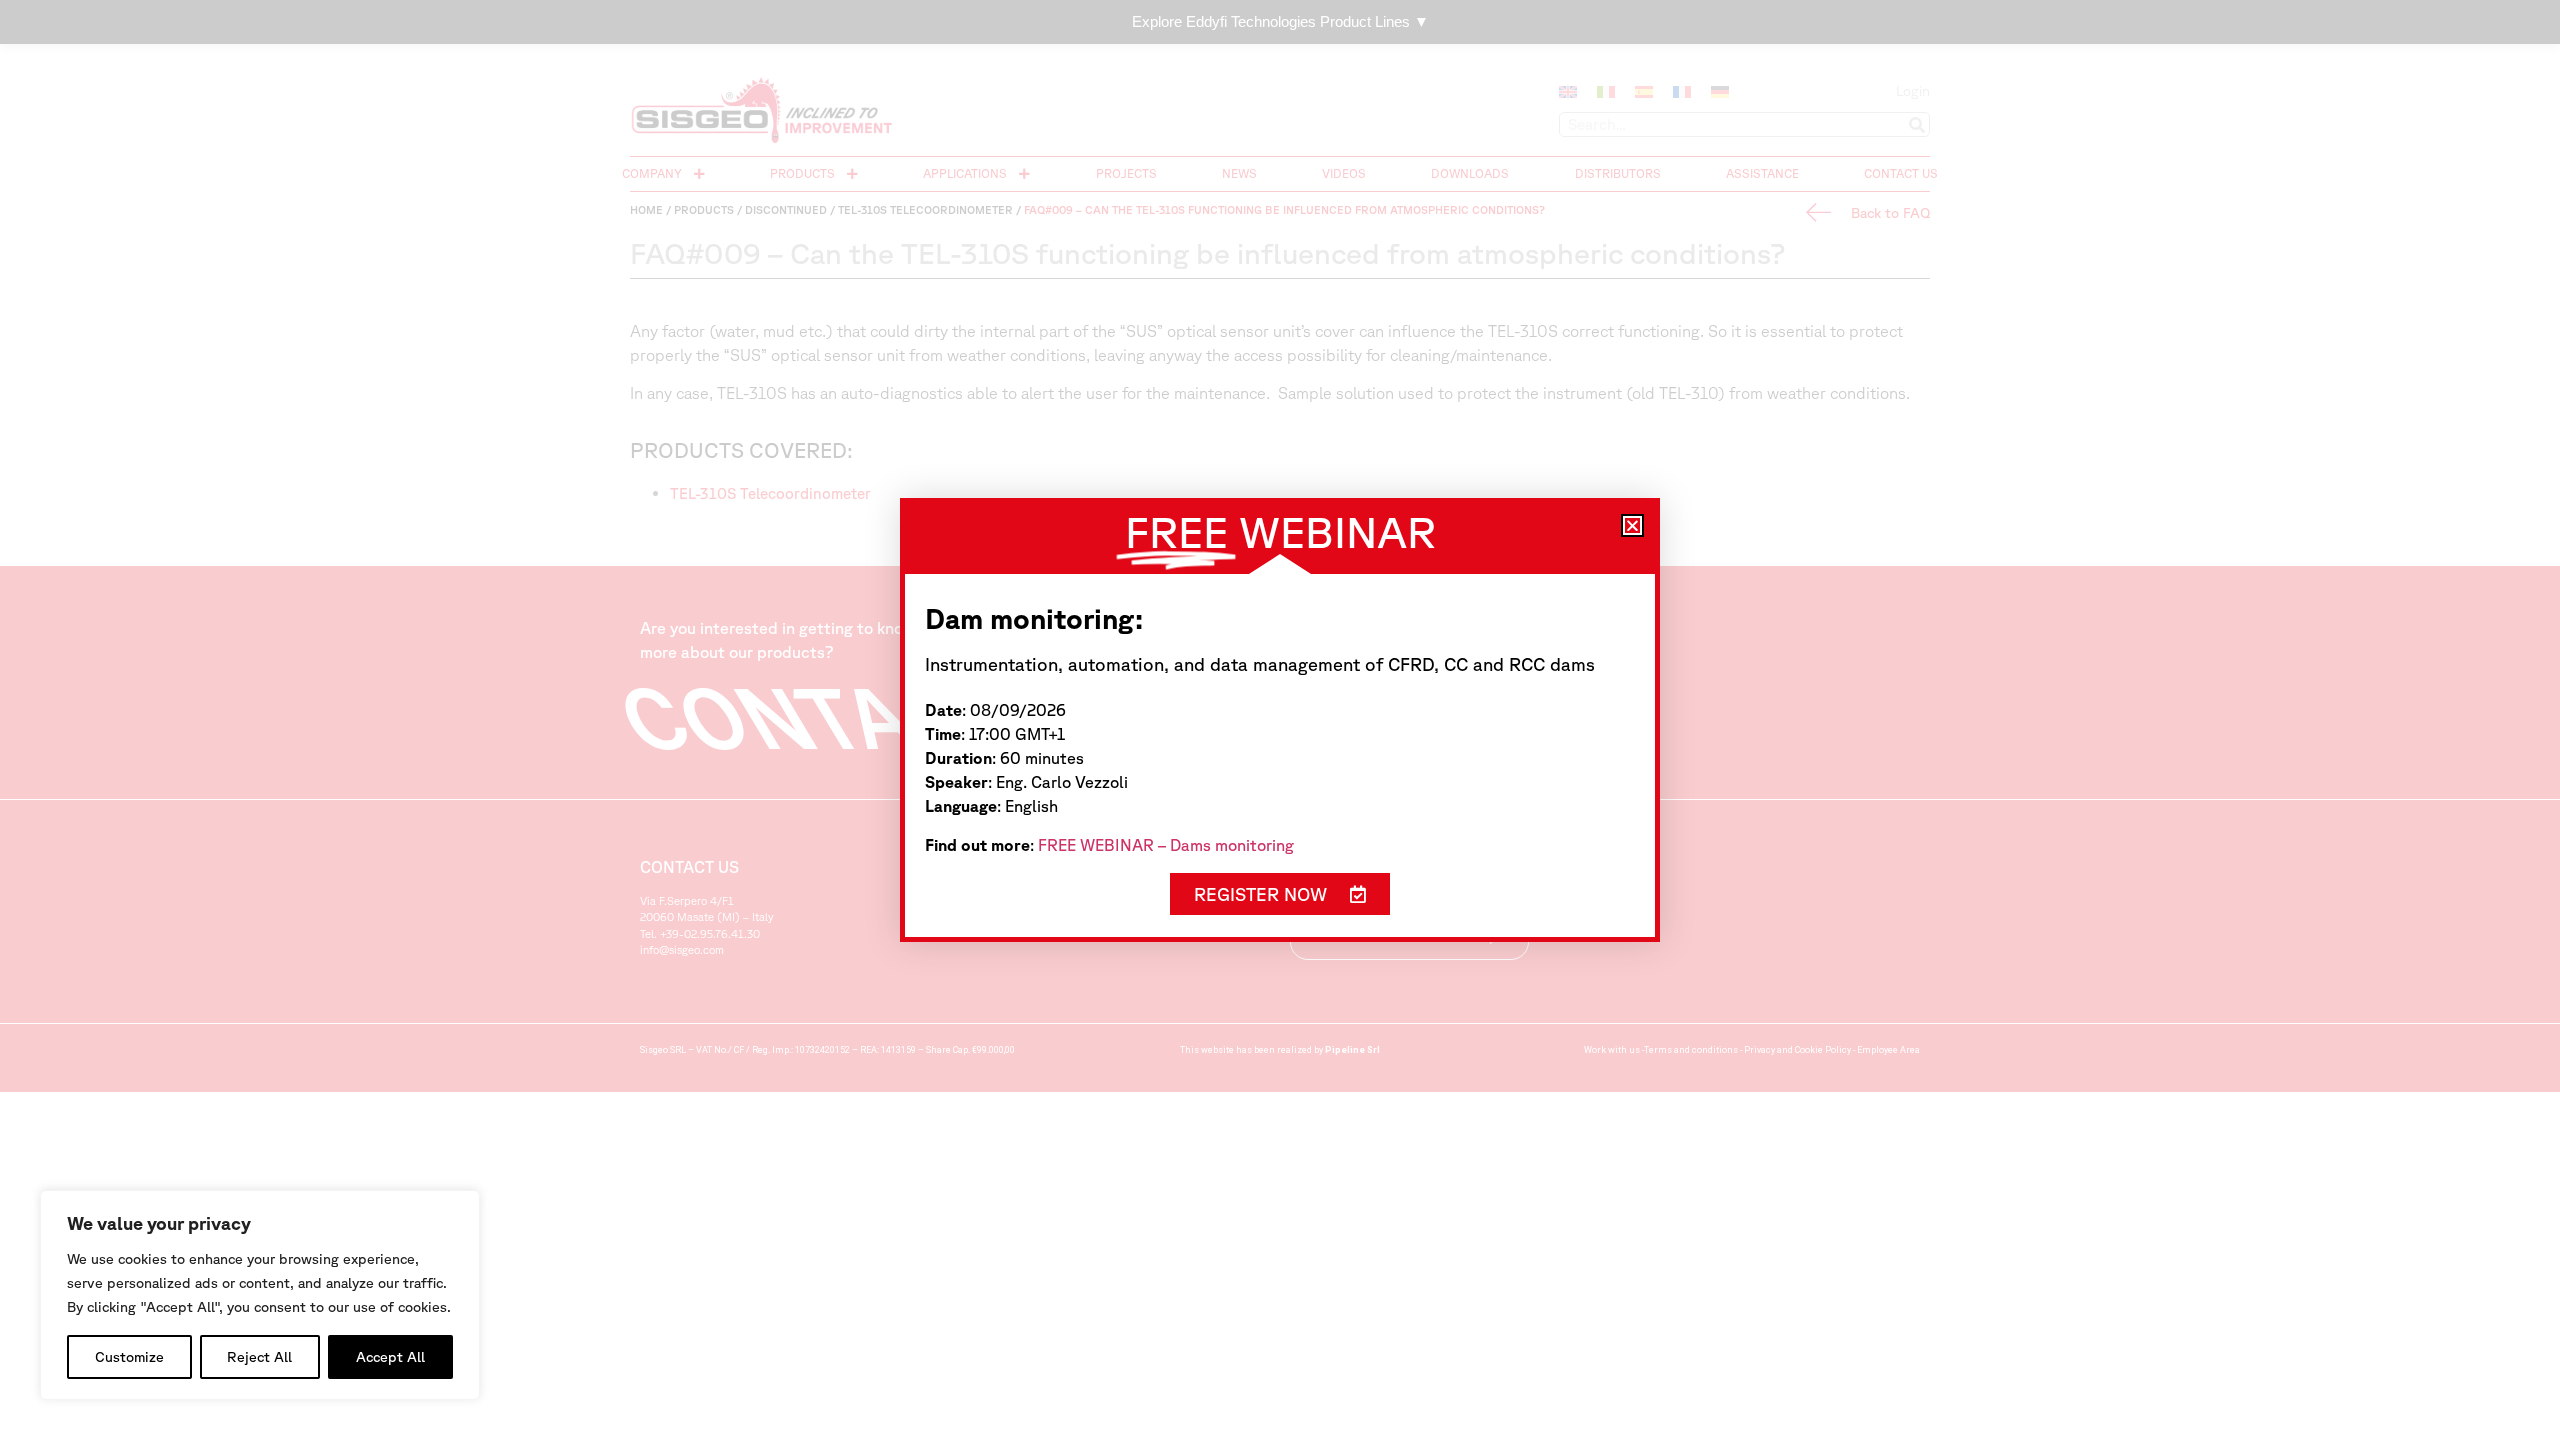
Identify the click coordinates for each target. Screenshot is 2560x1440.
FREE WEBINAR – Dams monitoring (1166, 845)
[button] (1632, 525)
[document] (1280, 720)
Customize (129, 1357)
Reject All (259, 1357)
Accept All (390, 1357)
